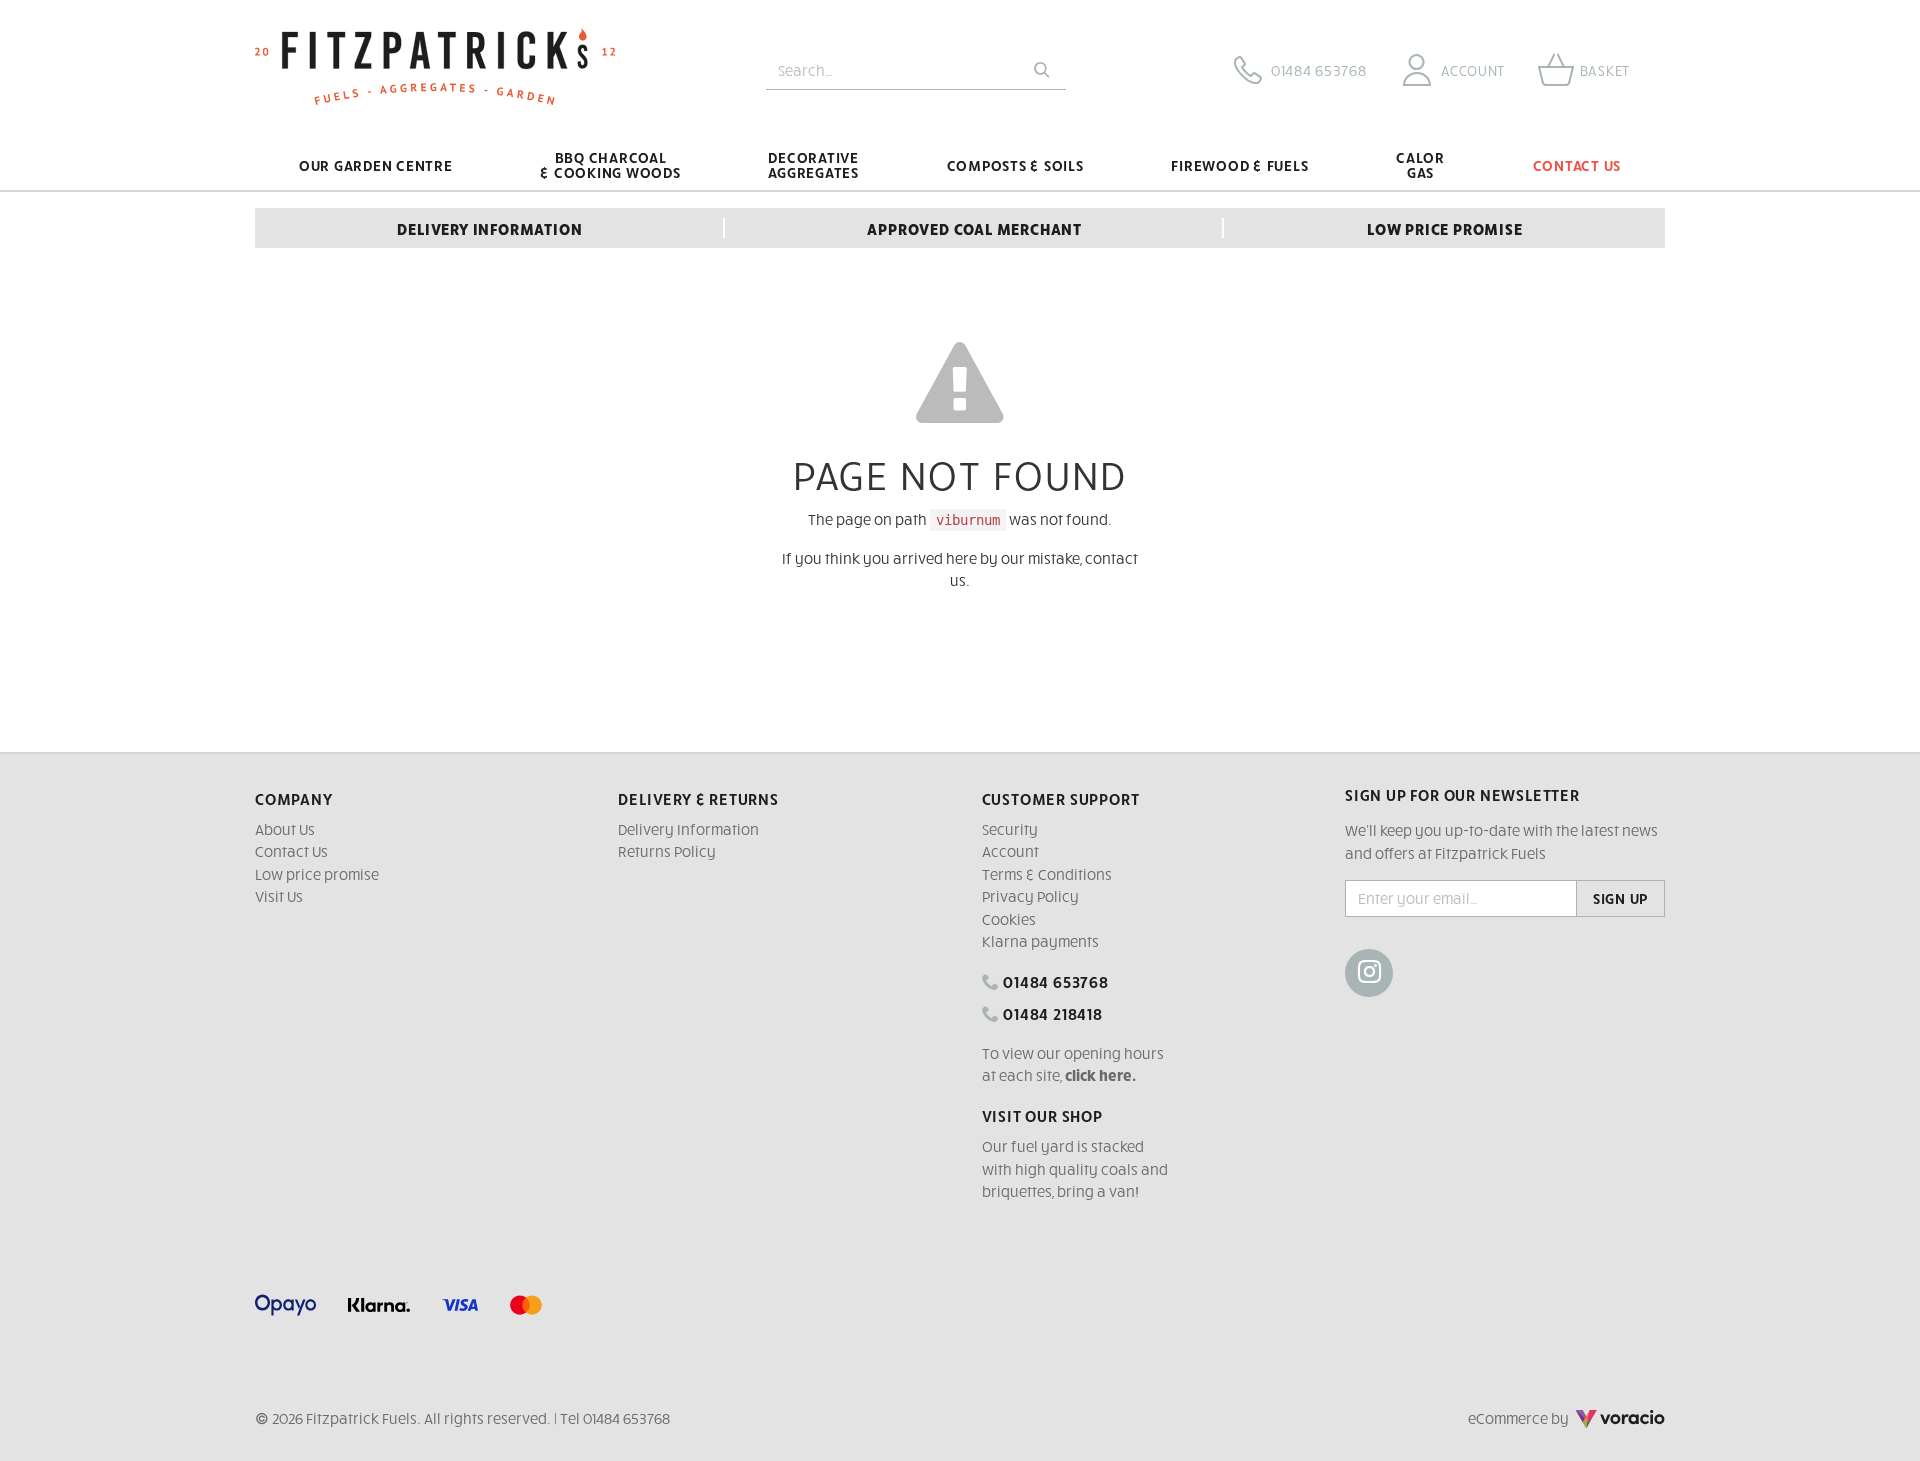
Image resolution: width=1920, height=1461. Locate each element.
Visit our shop (1042, 1115)
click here (1098, 1075)
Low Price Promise (1445, 228)
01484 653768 (1053, 981)
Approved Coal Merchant (974, 228)
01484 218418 (1050, 1013)
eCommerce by (1546, 1418)
